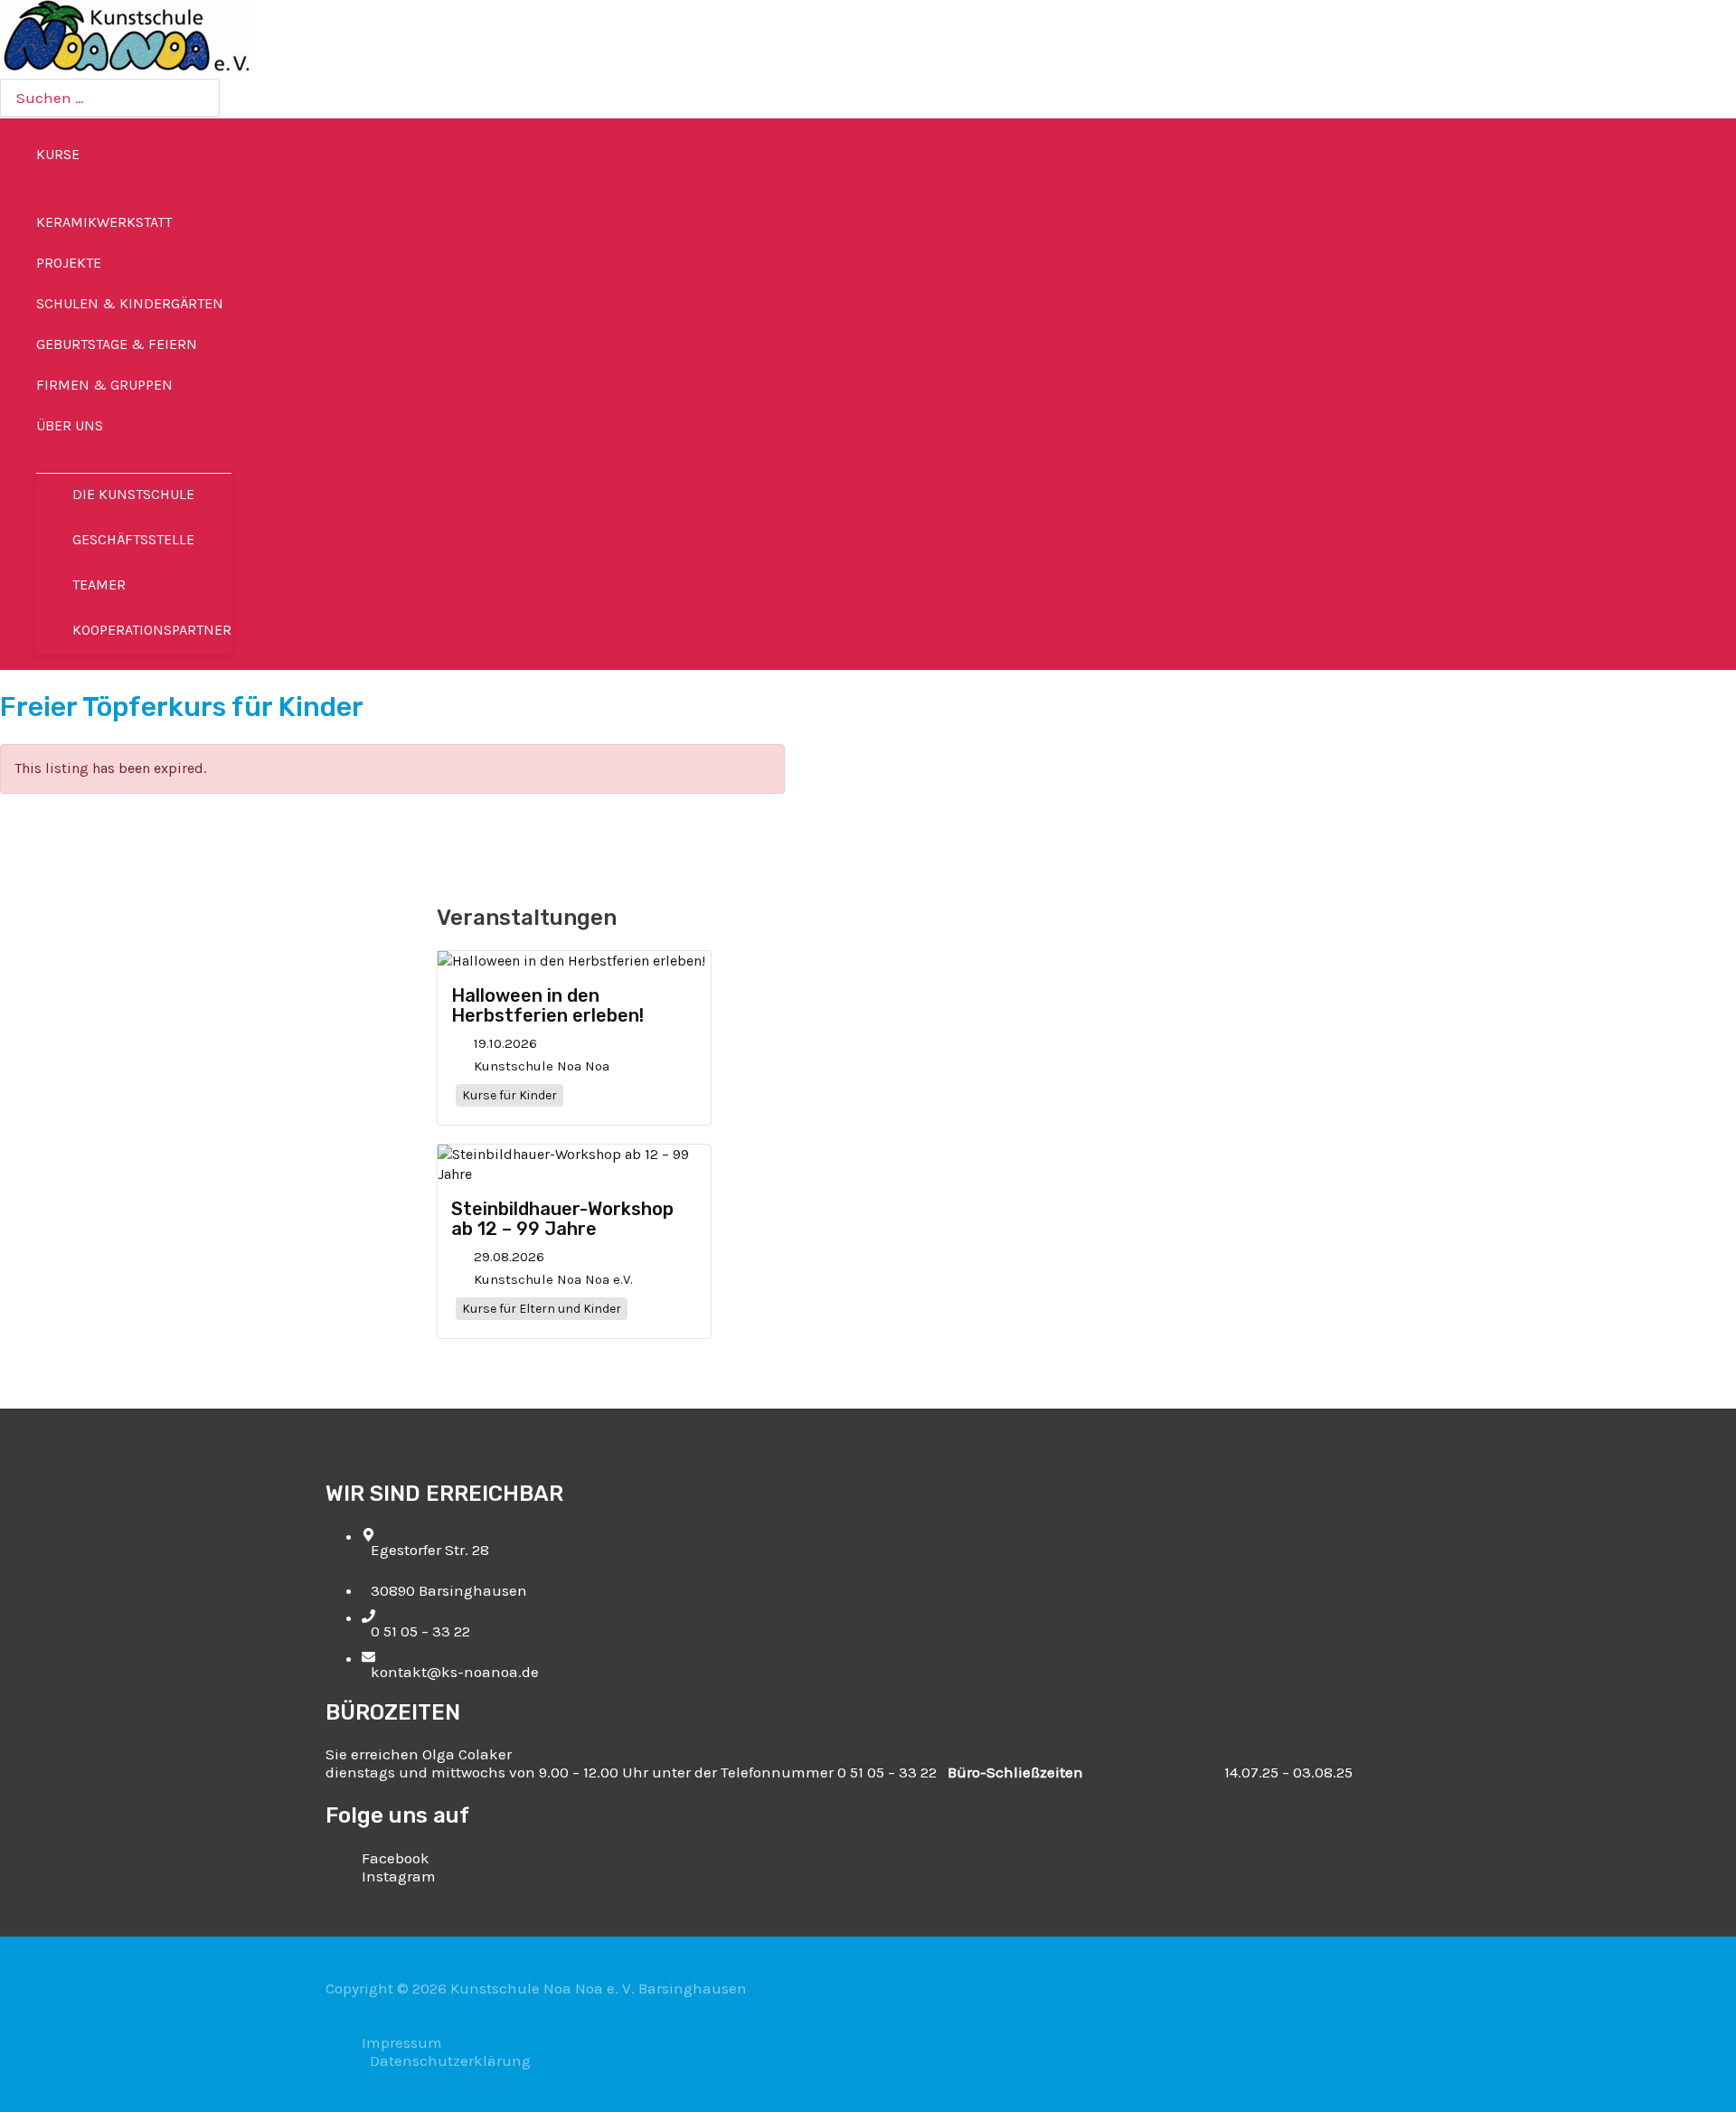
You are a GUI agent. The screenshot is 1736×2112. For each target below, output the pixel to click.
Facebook (396, 1858)
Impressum (402, 2042)
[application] (88, 154)
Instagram (399, 1876)
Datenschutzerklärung (450, 2060)
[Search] (203, 98)
